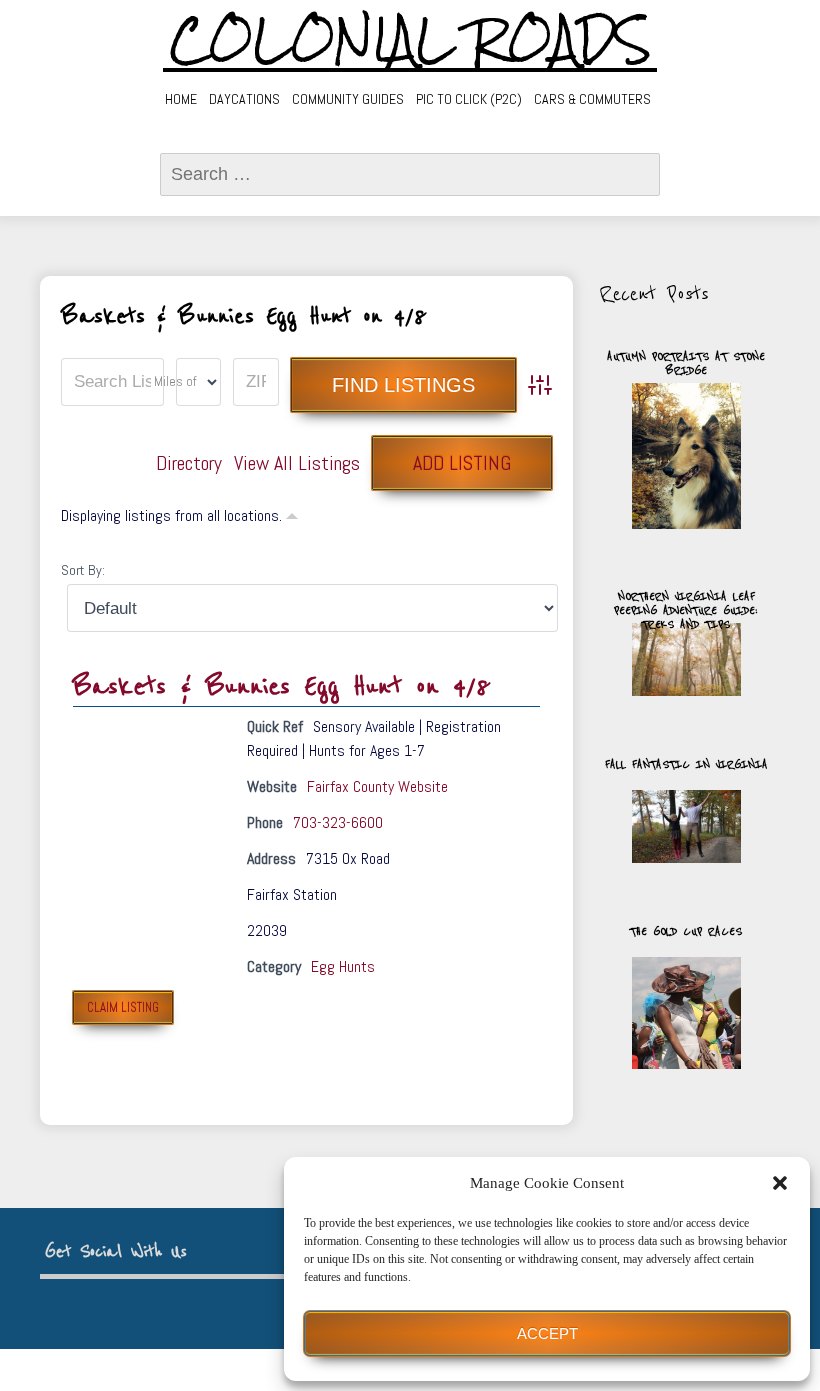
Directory (189, 463)
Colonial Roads (410, 40)
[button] (780, 1183)
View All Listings (297, 463)
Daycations (244, 99)
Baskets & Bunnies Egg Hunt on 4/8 (282, 686)
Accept (547, 1333)
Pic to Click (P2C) (469, 99)
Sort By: (83, 570)
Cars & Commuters (592, 99)
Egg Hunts (343, 966)
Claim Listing (123, 1007)
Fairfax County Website (377, 786)
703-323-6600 (338, 822)
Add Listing (462, 463)
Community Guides (348, 99)
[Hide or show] (292, 514)
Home (181, 99)
